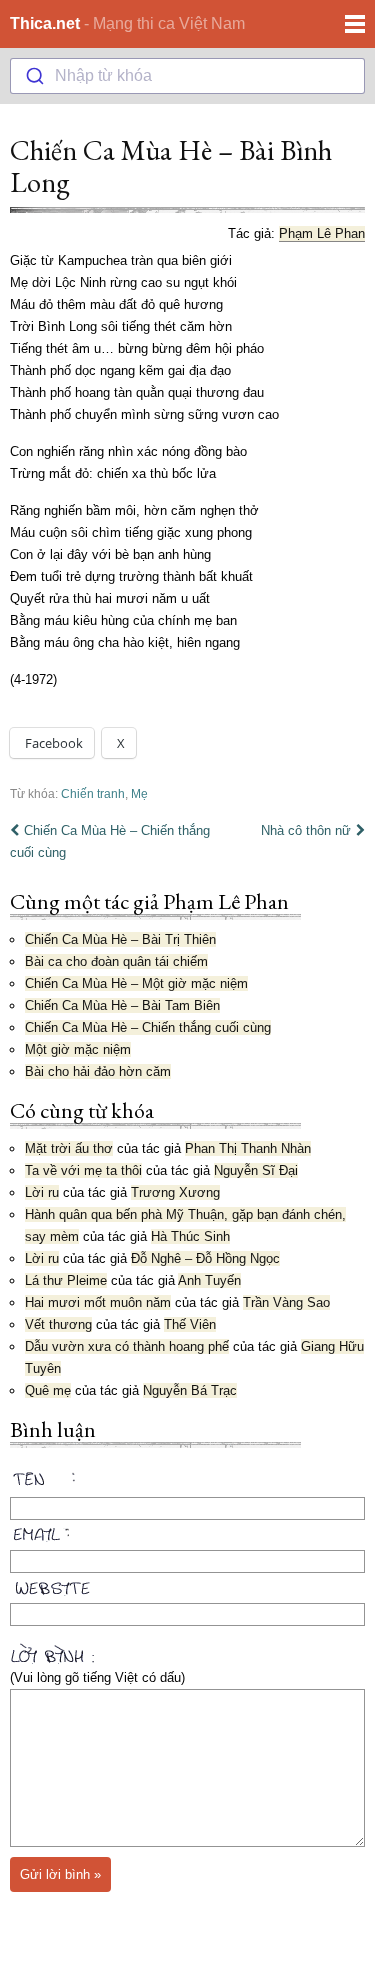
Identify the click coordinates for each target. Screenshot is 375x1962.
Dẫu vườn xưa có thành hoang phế (127, 1346)
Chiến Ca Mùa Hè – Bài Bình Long (171, 166)
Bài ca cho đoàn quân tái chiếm (116, 961)
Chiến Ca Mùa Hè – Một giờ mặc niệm (136, 983)
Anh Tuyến (209, 1280)
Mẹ (139, 793)
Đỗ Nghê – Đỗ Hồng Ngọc (205, 1258)
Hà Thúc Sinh (190, 1236)
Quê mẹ (48, 1390)
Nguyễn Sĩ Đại (256, 1170)
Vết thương (58, 1324)
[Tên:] (187, 1482)
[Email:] (187, 1531)
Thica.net (45, 23)
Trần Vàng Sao (286, 1302)
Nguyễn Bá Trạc (190, 1390)
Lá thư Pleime (66, 1280)
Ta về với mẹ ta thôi (83, 1170)
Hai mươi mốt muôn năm (98, 1302)
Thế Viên (190, 1324)
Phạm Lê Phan (322, 233)
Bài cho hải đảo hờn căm (98, 1071)
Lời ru (42, 1192)
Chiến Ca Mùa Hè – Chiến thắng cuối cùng (110, 841)
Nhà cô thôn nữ (306, 830)
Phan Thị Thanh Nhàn (248, 1148)
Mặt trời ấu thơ (69, 1148)
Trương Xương (175, 1192)
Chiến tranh (93, 793)
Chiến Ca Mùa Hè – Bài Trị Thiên (120, 939)
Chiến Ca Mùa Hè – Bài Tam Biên (122, 1005)
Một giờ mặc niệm (78, 1049)
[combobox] (187, 76)
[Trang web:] (187, 1584)
